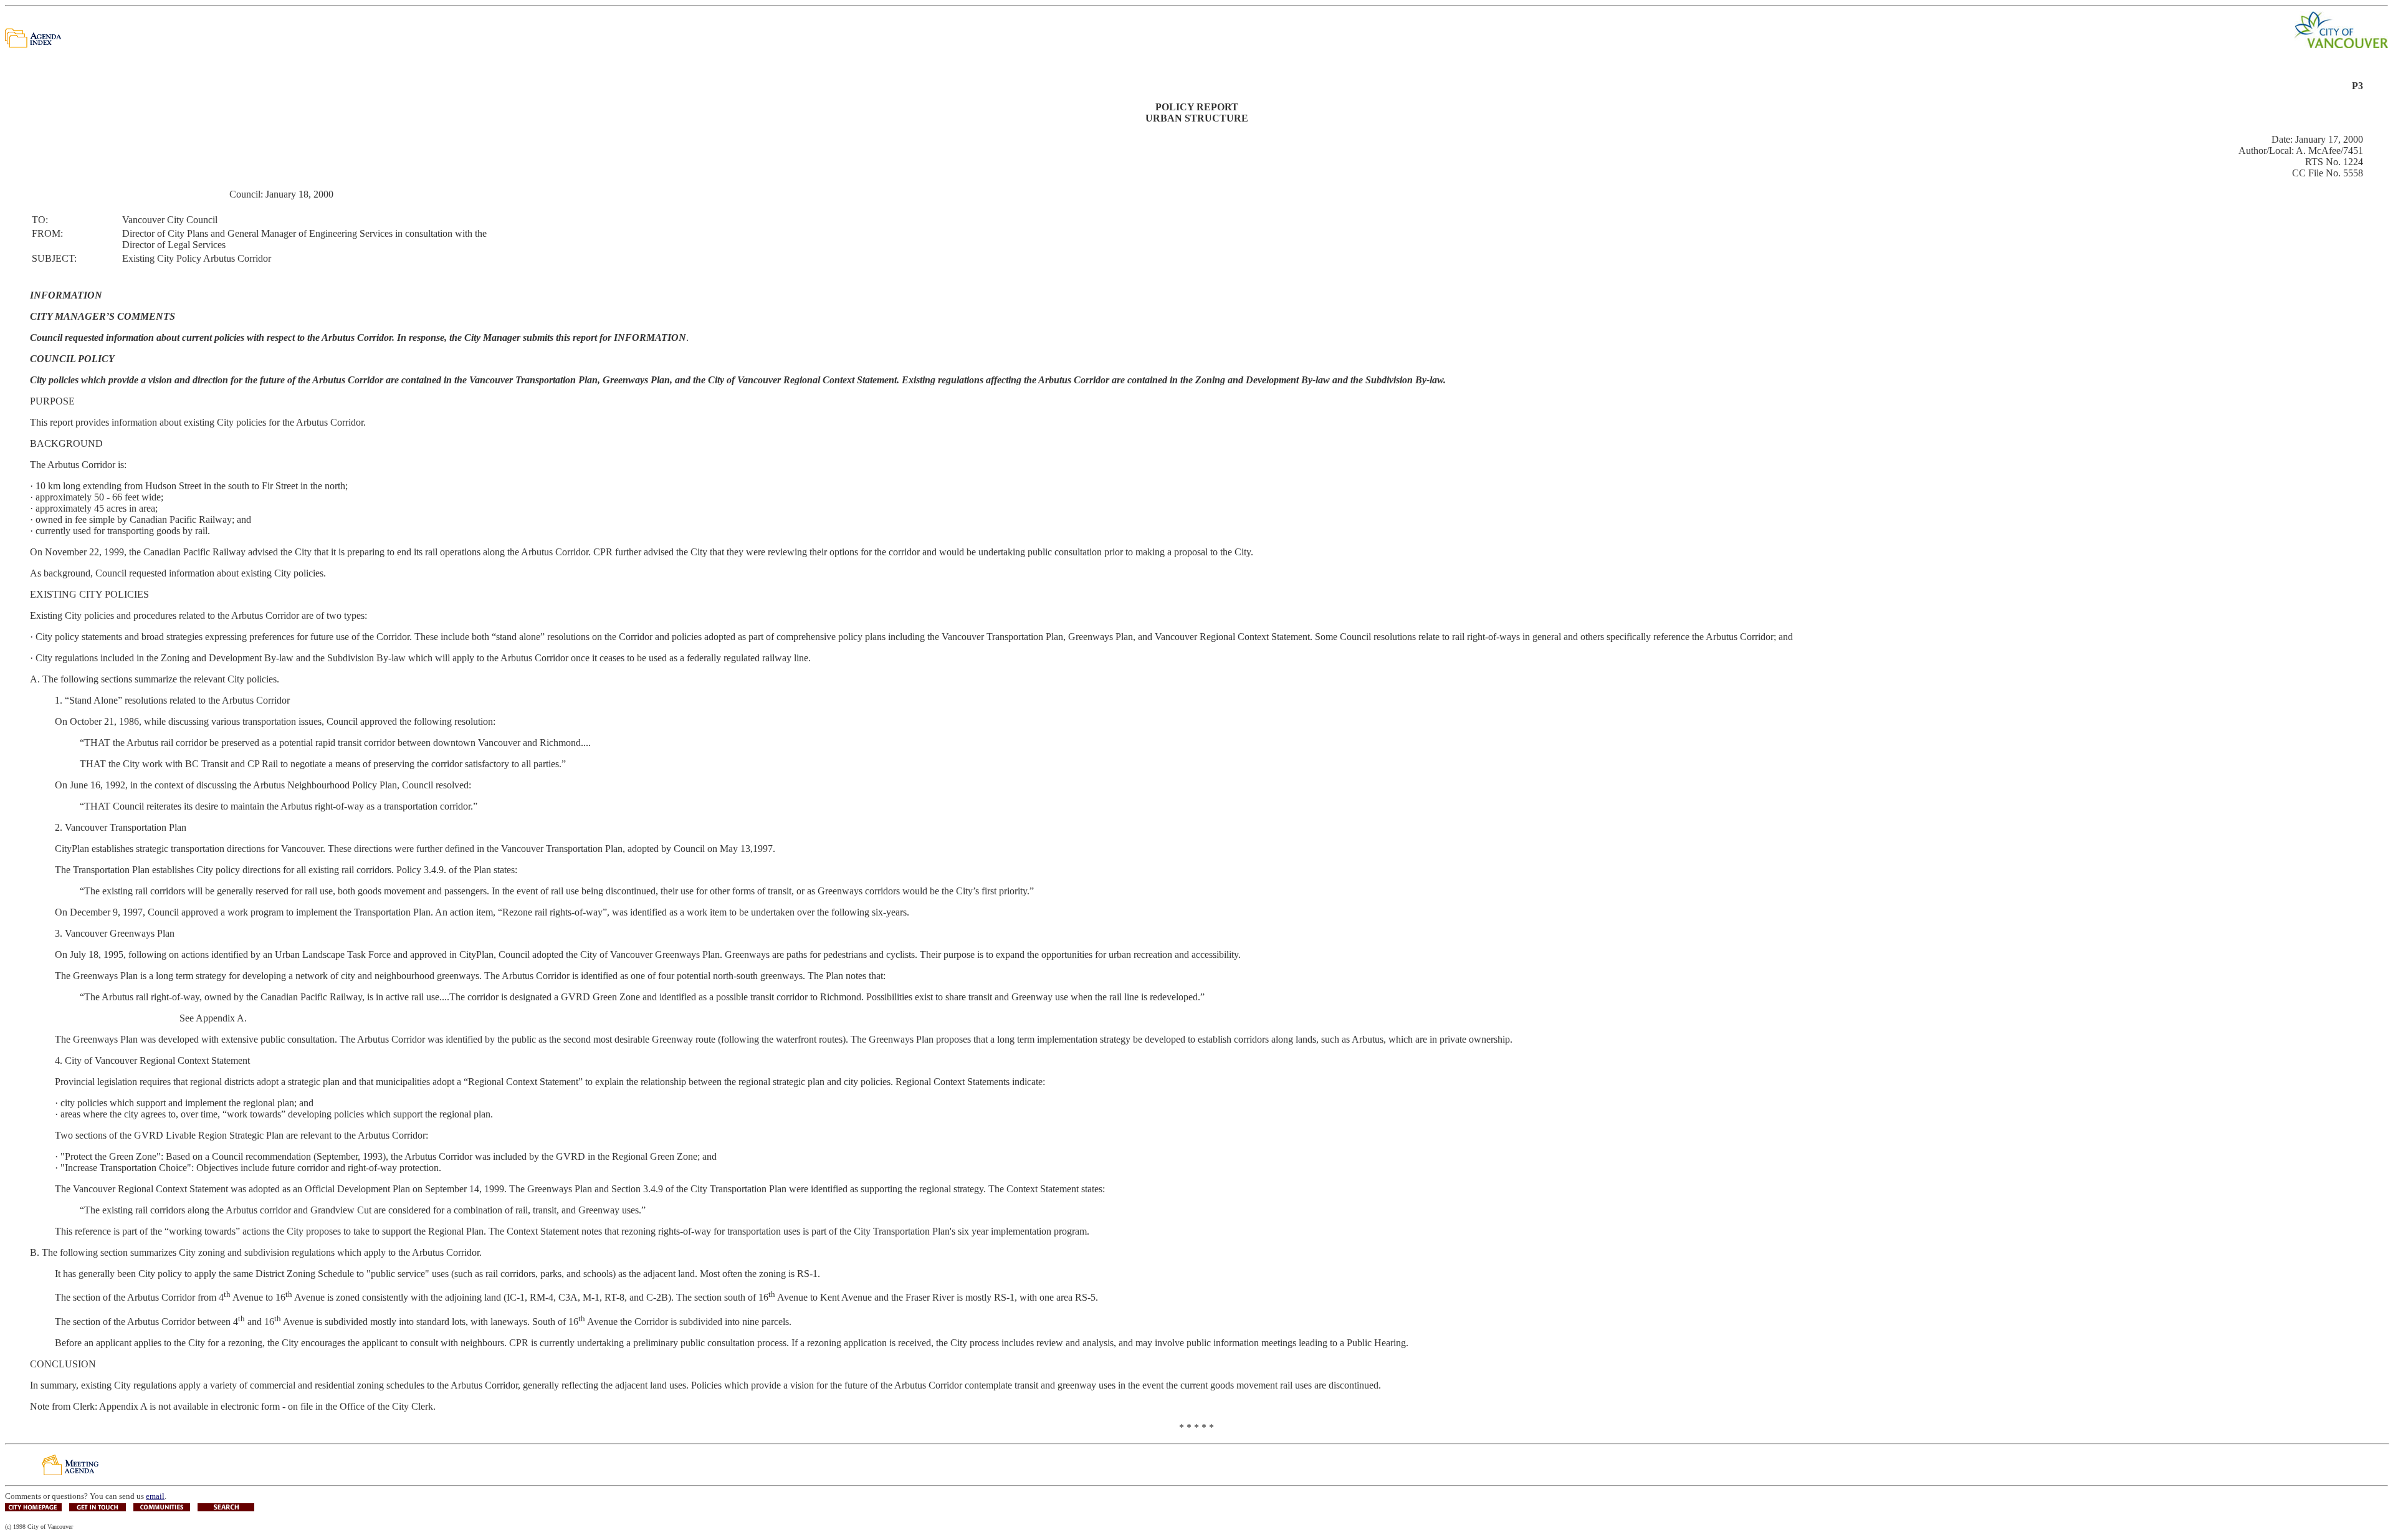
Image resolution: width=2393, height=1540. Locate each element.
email (155, 1496)
